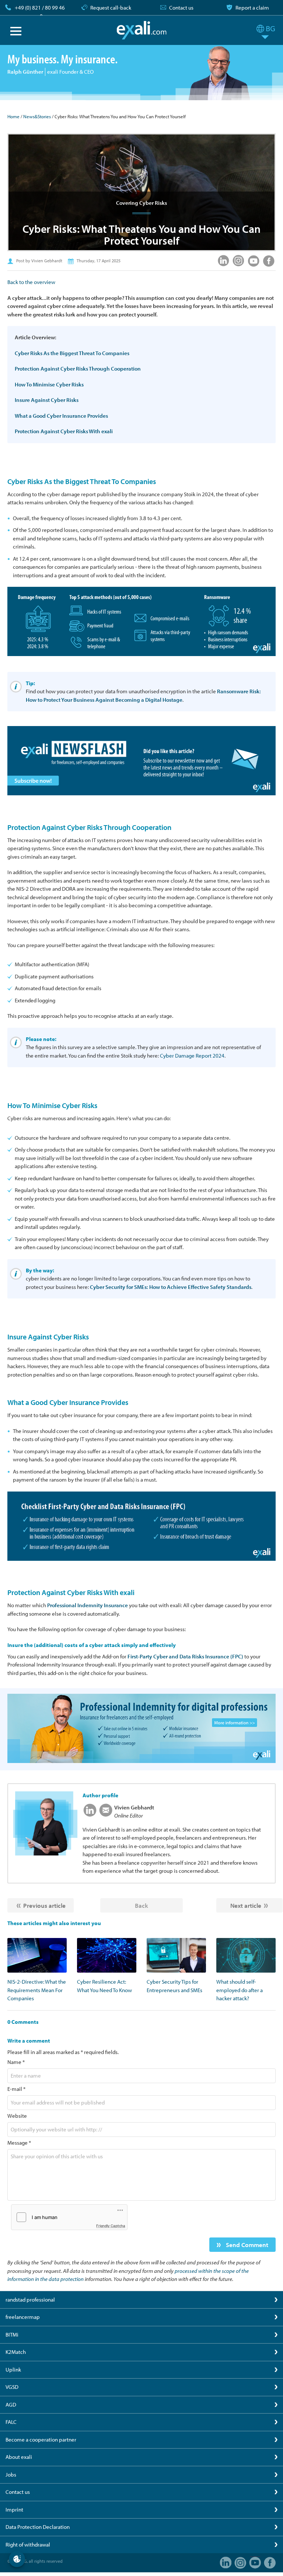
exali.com (142, 30)
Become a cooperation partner (41, 2440)
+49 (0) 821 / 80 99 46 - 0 (40, 12)
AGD (11, 2405)
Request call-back (111, 8)
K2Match (16, 2352)
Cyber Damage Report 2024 (192, 1056)
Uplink (13, 2370)
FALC (11, 2422)
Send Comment (246, 2245)
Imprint (14, 2510)
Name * (16, 2062)
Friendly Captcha (111, 2226)
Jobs (11, 2475)
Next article (246, 1905)
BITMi (12, 2335)
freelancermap (23, 2317)
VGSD (12, 2387)
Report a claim (252, 8)
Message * (19, 2143)
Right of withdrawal (28, 2545)
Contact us (181, 8)
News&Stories (37, 116)
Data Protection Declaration (38, 2527)
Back (141, 1905)
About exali (19, 2457)
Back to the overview (31, 282)
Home (13, 116)
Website (17, 2116)
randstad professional (30, 2300)
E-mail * (16, 2089)
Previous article (44, 1905)
